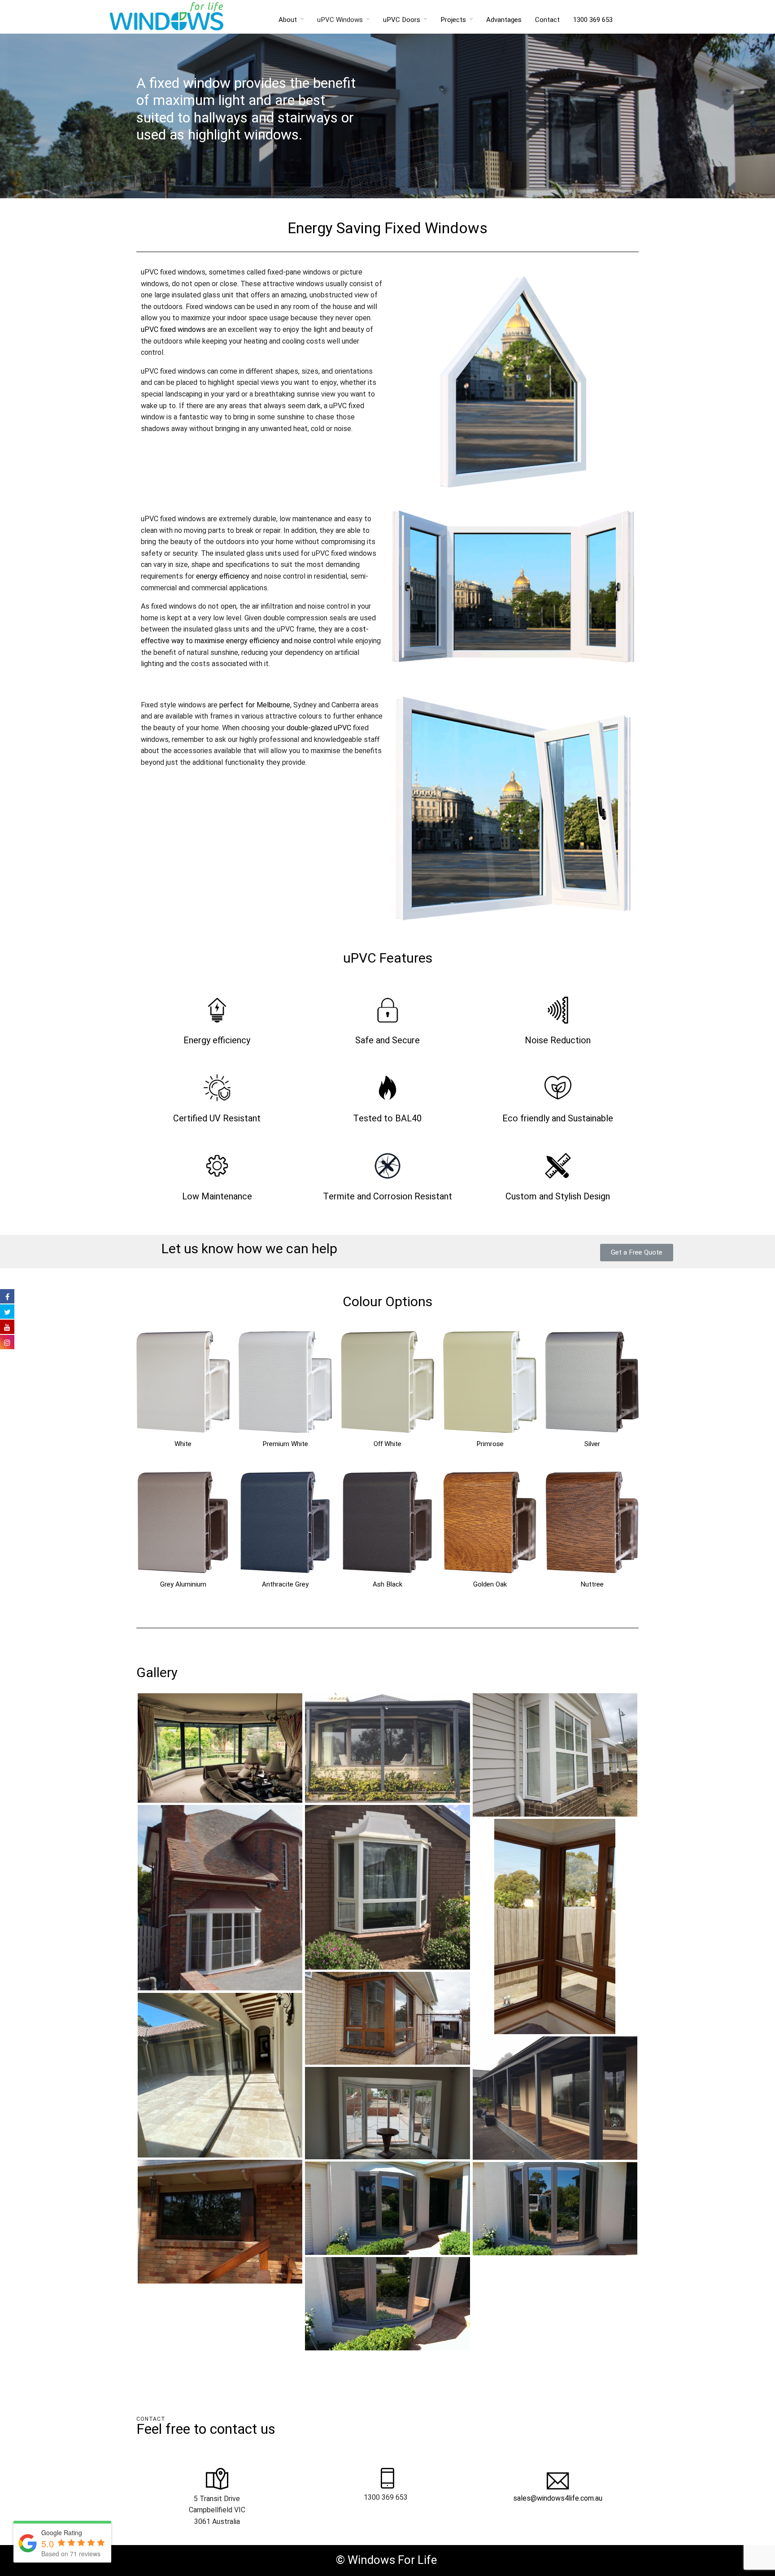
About (288, 20)
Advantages (504, 20)
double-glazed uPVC (319, 728)
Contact (547, 20)
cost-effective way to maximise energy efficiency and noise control (255, 635)
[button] (637, 1253)
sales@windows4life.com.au (558, 2498)
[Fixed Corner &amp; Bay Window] (220, 1748)
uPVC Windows (340, 20)
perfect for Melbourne (255, 705)
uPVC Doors (402, 20)
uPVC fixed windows (173, 330)
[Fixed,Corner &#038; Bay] (220, 2221)
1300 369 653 (593, 20)
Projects (453, 20)
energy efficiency (223, 576)
